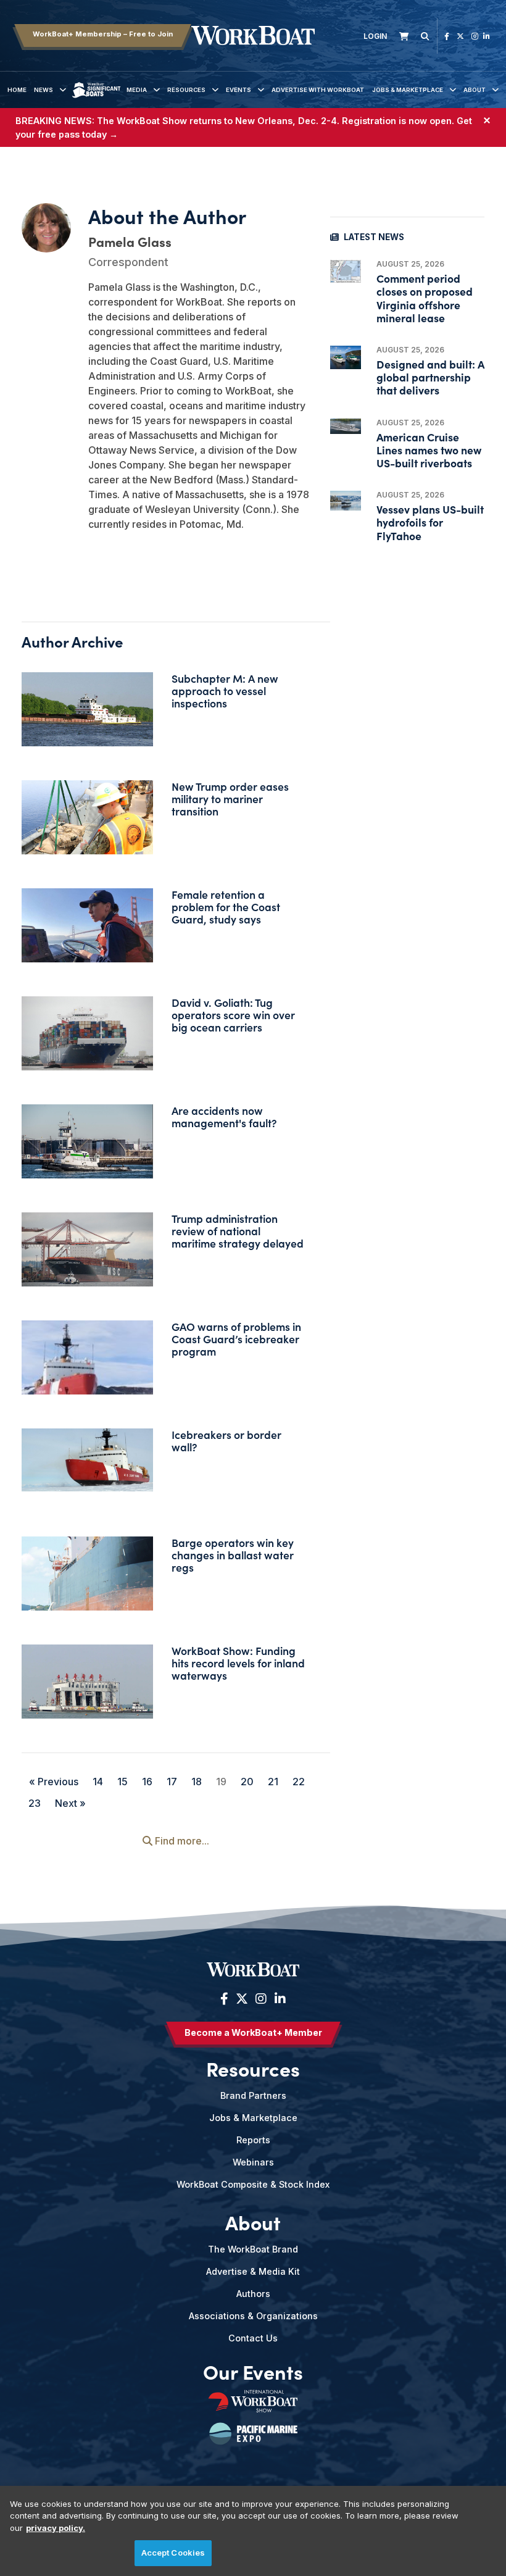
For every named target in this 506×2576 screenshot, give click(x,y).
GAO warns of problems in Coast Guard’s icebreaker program (236, 1339)
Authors (253, 2294)
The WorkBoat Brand (253, 2249)
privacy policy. (56, 2528)
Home (17, 90)
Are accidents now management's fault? (224, 1116)
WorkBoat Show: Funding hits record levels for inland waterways (238, 1663)
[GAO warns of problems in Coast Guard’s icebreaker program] (87, 1364)
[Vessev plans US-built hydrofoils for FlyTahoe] (346, 501)
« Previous (54, 1782)
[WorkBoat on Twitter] (460, 36)
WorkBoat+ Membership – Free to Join (103, 34)
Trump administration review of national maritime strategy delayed (238, 1231)
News (44, 90)
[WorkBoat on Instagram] (475, 36)
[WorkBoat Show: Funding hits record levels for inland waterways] (87, 1694)
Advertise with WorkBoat (318, 90)
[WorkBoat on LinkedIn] (487, 36)
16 (147, 1782)
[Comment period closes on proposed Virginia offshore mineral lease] (346, 271)
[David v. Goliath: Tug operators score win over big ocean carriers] (87, 1040)
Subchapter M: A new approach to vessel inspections (225, 690)
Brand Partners (253, 2095)
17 (172, 1782)
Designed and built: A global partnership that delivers (430, 377)
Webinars (253, 2162)
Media (137, 90)
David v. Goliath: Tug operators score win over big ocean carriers (233, 1015)
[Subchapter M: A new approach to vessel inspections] (87, 714)
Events (238, 90)
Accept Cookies (173, 2553)
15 (122, 1782)
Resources (186, 90)
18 (197, 1782)
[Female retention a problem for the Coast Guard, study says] (87, 925)
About (475, 90)
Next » (70, 1803)
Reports (253, 2140)
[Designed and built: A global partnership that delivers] (346, 357)
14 (98, 1782)
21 (273, 1782)
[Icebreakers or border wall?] (87, 1460)
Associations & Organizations (253, 2316)
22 (299, 1782)
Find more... (181, 1841)
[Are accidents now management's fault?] (87, 1145)
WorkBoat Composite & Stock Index (253, 2184)
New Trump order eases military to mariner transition (230, 798)
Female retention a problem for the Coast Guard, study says (226, 907)
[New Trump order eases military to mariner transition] (87, 825)
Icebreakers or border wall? (226, 1440)
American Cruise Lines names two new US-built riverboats (429, 450)
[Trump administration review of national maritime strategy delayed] (87, 1256)
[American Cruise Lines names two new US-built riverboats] (346, 426)
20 (247, 1782)
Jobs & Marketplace (408, 90)
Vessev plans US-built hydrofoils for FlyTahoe (430, 522)
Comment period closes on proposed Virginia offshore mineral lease (425, 298)
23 (35, 1803)
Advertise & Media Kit (253, 2271)
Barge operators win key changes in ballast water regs (233, 1555)
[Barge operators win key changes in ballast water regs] (87, 1580)
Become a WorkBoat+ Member (253, 2032)
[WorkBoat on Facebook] (447, 36)
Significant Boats (97, 99)
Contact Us (253, 2338)
